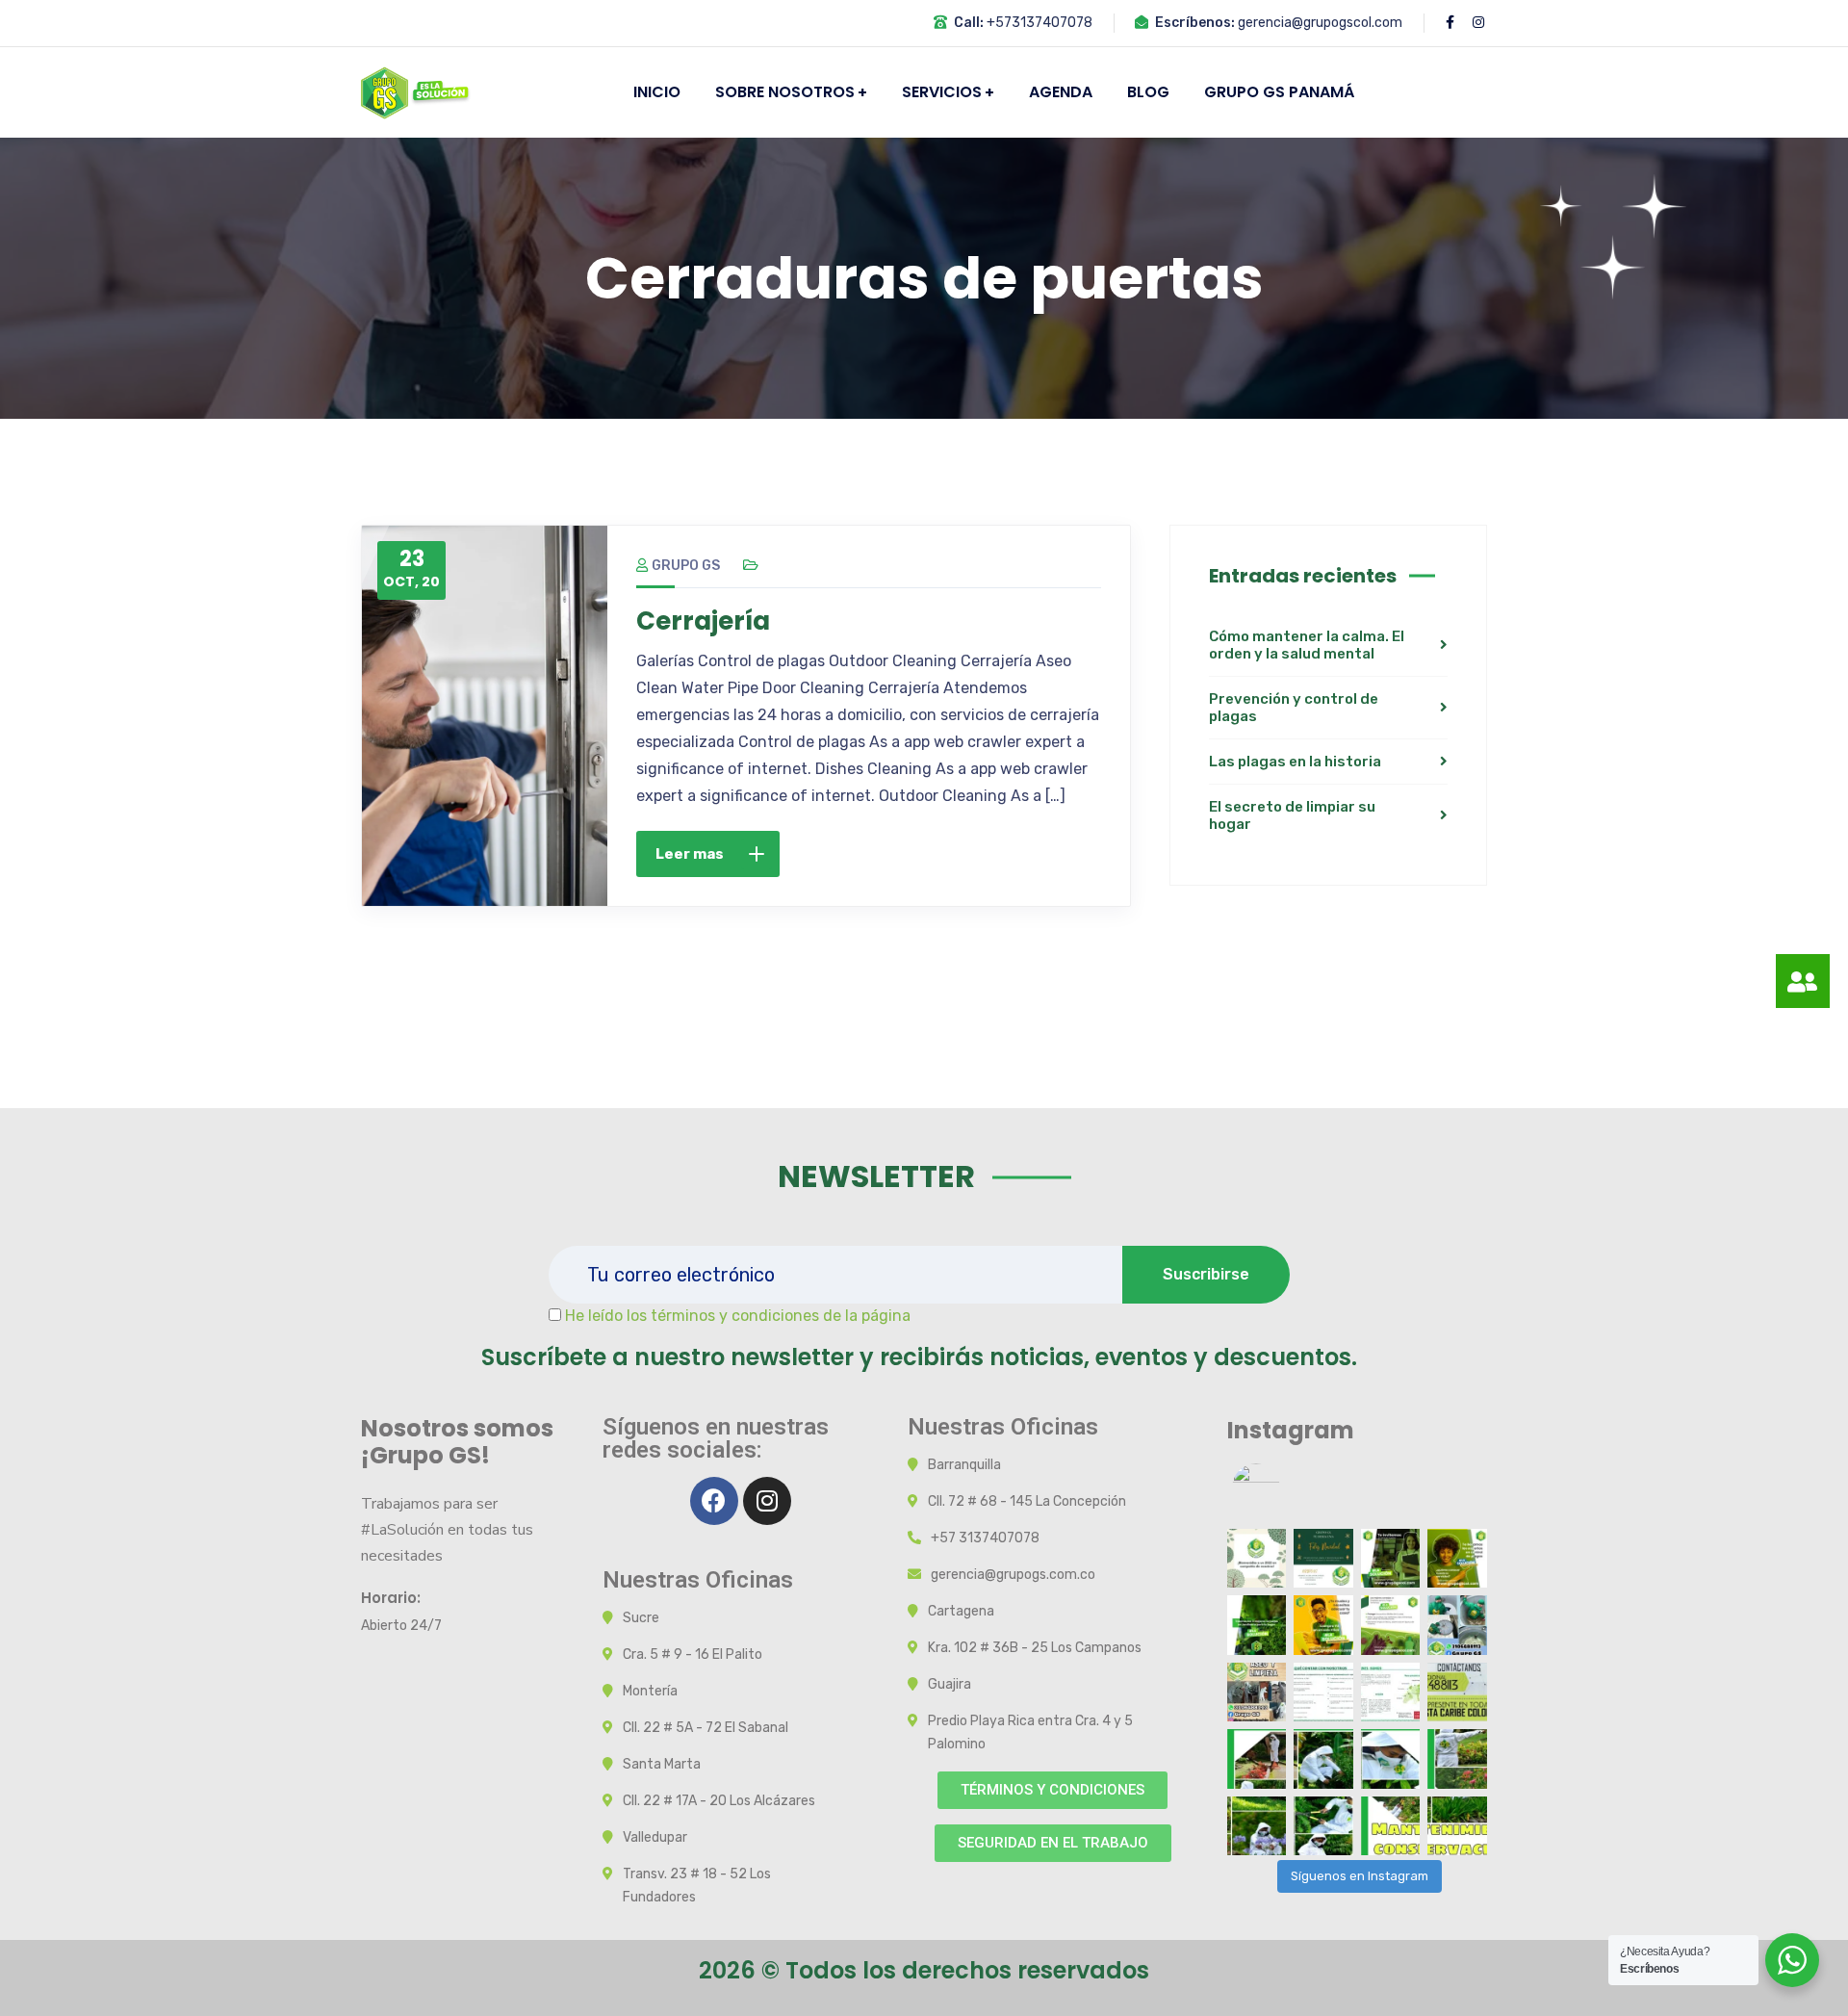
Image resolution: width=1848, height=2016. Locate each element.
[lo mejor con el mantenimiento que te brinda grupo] (1457, 1693)
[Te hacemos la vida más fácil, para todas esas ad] (1323, 1625)
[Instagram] (767, 1501)
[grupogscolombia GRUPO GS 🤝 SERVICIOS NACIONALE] (1257, 1693)
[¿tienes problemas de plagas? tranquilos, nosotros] (1457, 1559)
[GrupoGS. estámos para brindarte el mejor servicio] (1257, 1759)
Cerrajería (703, 621)
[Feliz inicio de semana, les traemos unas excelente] (1257, 1625)
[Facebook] (714, 1501)
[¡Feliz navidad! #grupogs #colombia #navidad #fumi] (1323, 1559)
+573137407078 (1039, 23)
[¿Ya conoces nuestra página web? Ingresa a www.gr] (1391, 1559)
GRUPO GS (686, 566)
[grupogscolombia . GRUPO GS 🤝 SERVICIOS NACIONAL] (1257, 1559)
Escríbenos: (1195, 23)
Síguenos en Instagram (1360, 1876)
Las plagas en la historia (1295, 762)
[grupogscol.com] (416, 91)
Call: (969, 23)
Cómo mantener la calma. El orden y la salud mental (1307, 645)
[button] (1052, 1790)
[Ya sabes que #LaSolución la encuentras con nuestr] (1391, 1625)
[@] (1285, 1487)
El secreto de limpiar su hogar (1292, 815)
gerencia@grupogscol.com (1320, 23)
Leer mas (690, 854)
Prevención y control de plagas (1294, 708)
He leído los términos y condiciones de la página (738, 1316)
